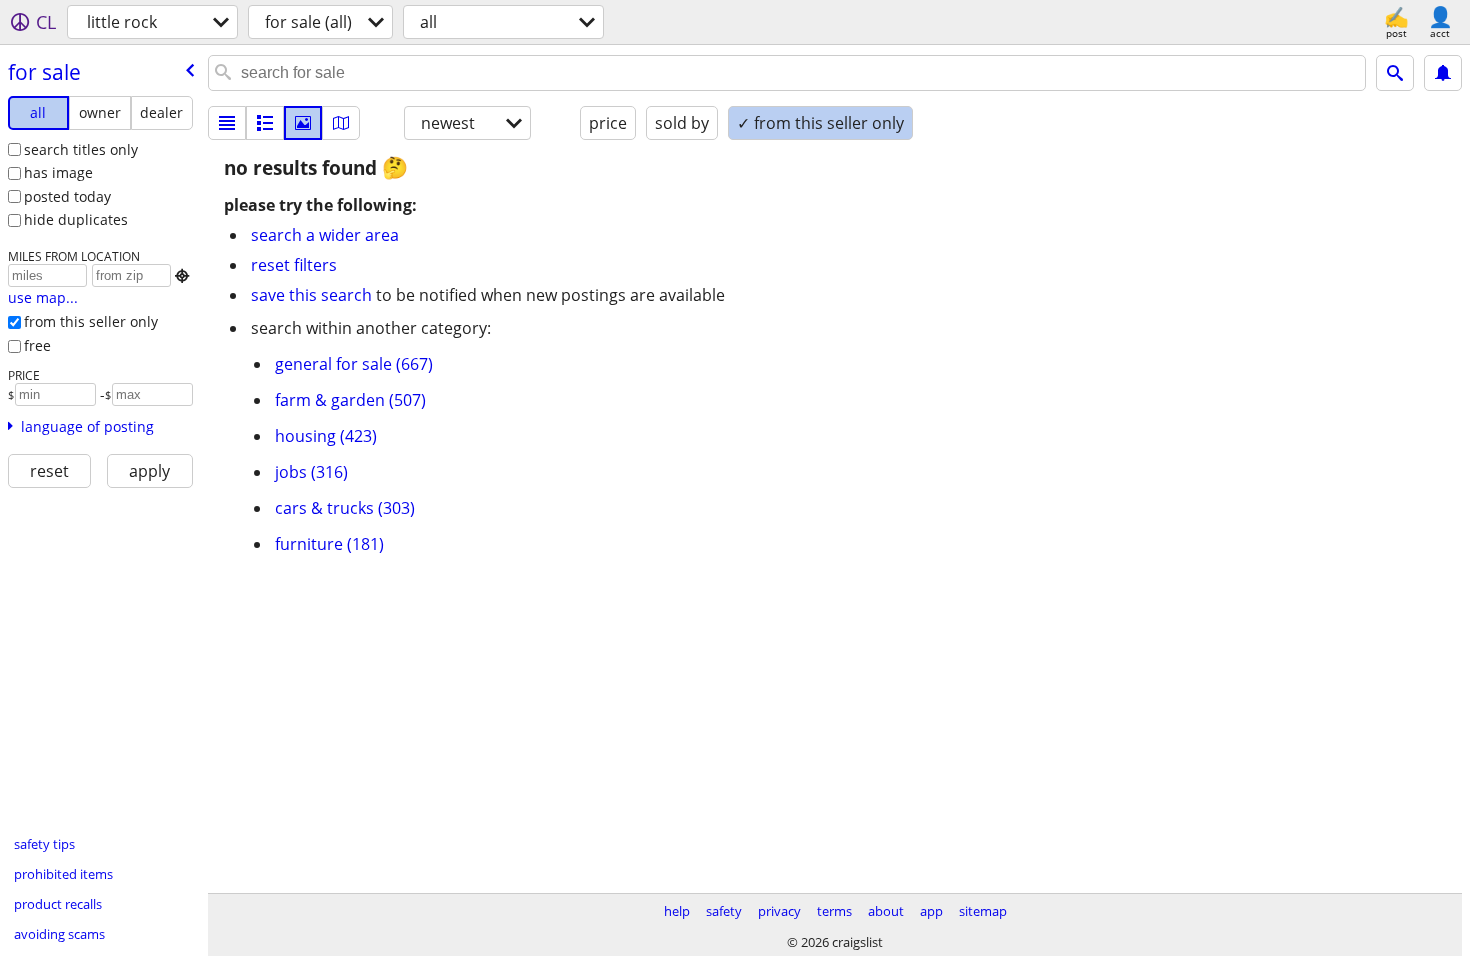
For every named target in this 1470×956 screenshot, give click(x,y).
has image (58, 172)
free (37, 345)
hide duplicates (76, 219)
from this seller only (91, 321)
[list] (227, 123)
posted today (67, 196)
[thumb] (265, 123)
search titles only (81, 149)
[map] (341, 123)
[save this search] (1443, 73)
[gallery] (303, 123)
